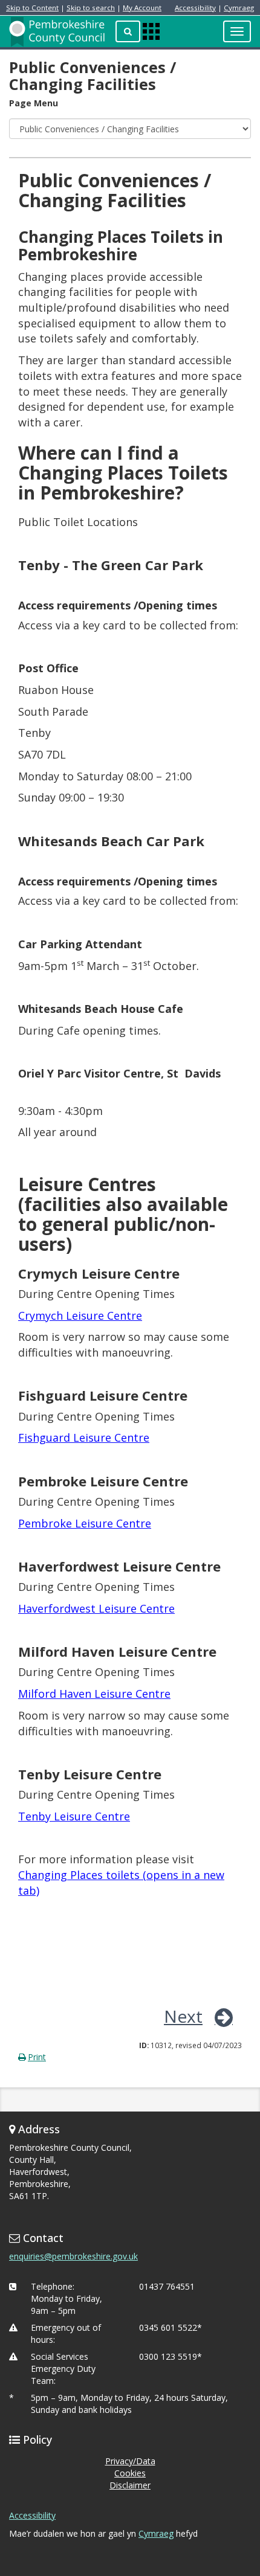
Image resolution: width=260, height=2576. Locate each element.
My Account (142, 8)
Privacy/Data (130, 2461)
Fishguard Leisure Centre (84, 1437)
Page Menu (34, 103)
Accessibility (195, 8)
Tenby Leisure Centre (74, 1816)
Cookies (130, 2473)
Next (183, 2016)
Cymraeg (239, 8)
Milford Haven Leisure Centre (94, 1694)
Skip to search (91, 8)
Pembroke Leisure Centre (85, 1523)
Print (37, 2057)
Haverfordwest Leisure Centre (96, 1608)
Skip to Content (32, 8)
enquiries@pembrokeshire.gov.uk (73, 2256)
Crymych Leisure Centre (80, 1315)
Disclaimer (130, 2485)
